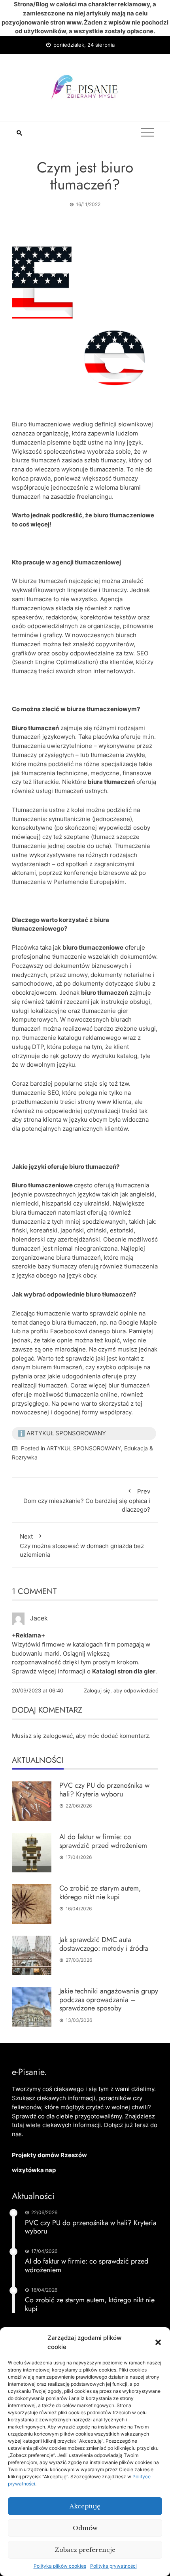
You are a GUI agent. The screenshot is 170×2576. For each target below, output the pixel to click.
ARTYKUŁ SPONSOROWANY (84, 1448)
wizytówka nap (34, 2170)
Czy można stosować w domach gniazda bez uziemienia (82, 1546)
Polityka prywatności (113, 2566)
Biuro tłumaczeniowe (41, 424)
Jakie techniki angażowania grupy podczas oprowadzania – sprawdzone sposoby (109, 2000)
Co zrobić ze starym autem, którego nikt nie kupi (100, 1893)
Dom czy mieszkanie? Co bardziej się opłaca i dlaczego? (87, 1501)
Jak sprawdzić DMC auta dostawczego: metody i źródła (104, 1944)
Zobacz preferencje (85, 2550)
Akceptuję (85, 2506)
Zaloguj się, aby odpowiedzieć (121, 1690)
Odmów (85, 2528)
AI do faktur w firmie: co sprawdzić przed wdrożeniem (103, 1841)
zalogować (58, 1736)
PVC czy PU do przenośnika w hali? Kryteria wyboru (104, 1790)
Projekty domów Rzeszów (49, 2155)
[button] (158, 2342)
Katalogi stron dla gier (124, 1671)
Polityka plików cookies (60, 2566)
